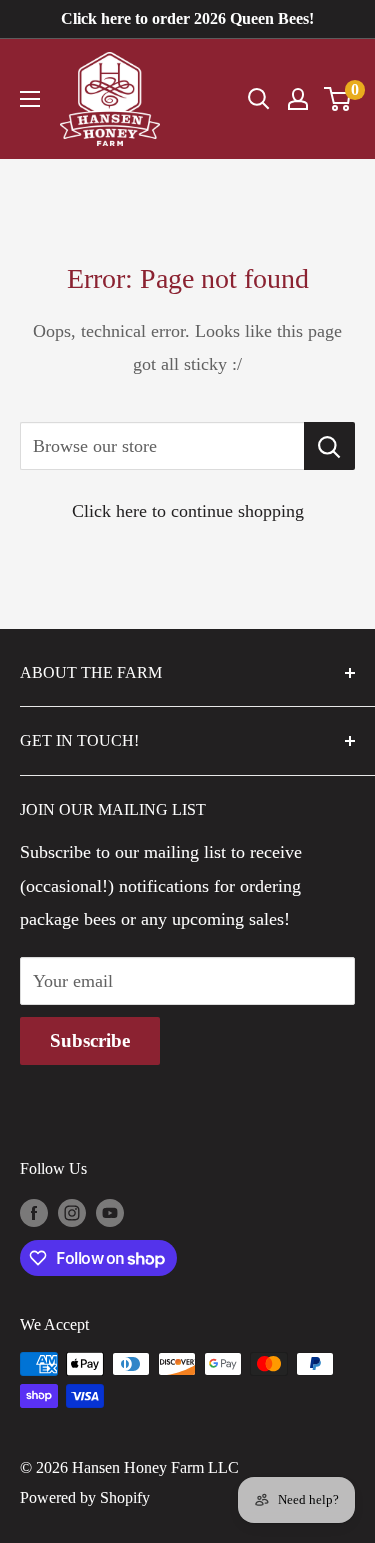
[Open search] (259, 99)
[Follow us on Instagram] (72, 1212)
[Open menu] (30, 99)
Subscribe (90, 1040)
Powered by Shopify (85, 1497)
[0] (338, 99)
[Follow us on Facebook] (34, 1212)
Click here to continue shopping (188, 511)
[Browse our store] (329, 446)
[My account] (298, 99)
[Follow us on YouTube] (110, 1212)
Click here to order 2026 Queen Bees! (187, 18)
